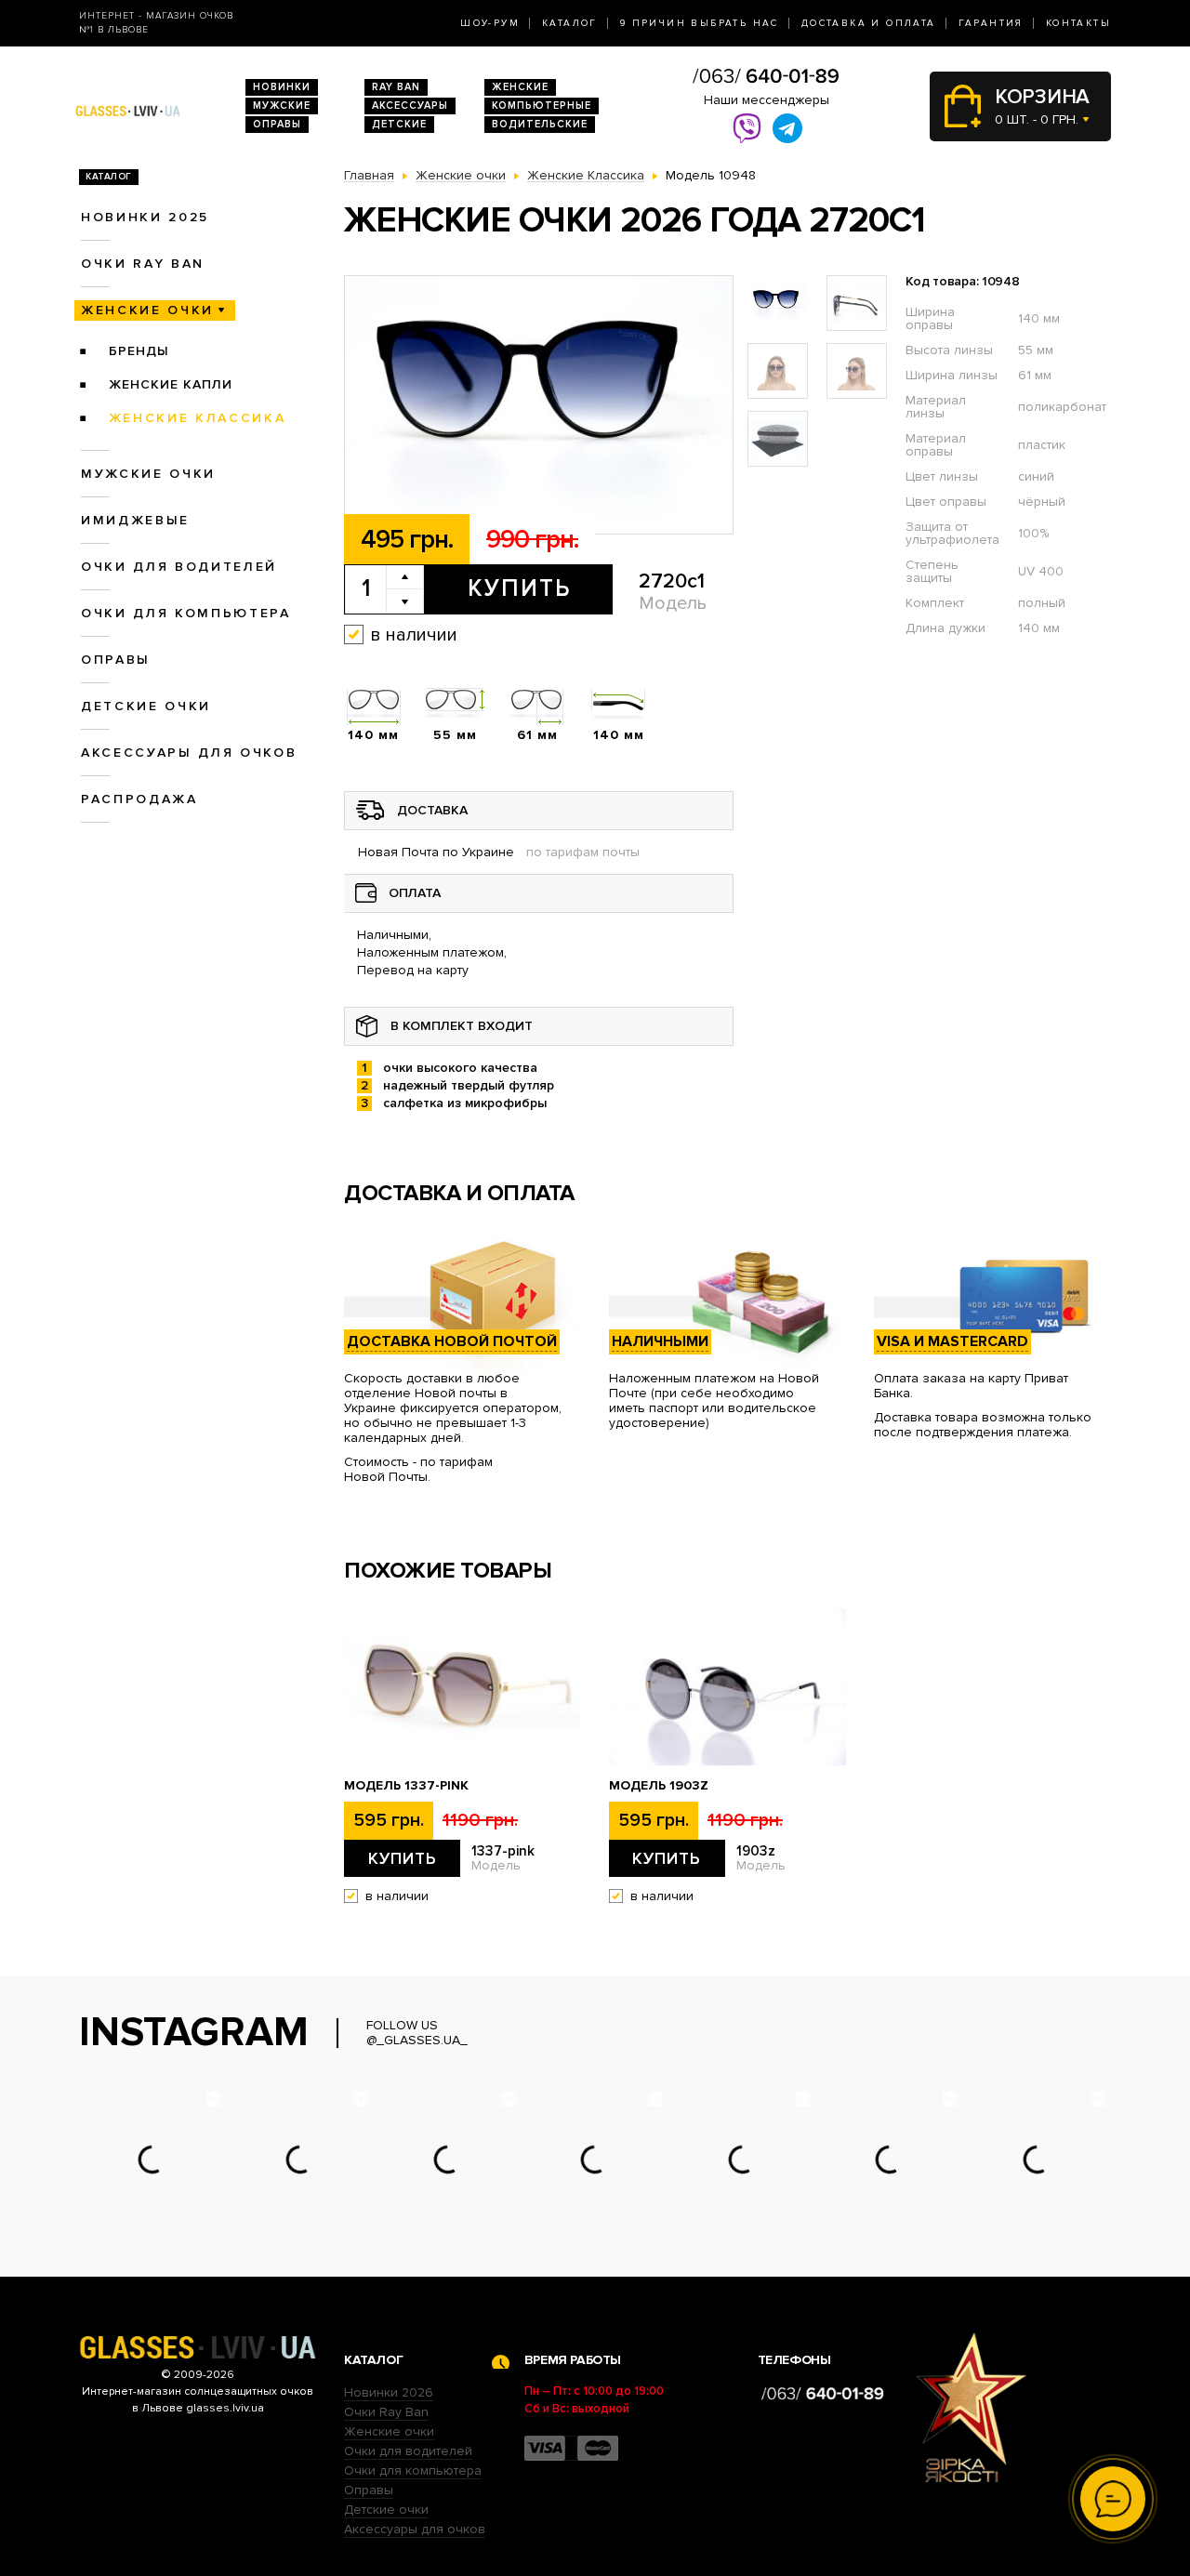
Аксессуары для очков (189, 753)
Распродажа (139, 799)
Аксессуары (410, 106)
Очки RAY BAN (143, 264)
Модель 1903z (659, 1786)
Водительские (540, 124)
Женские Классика (198, 418)
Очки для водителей (179, 567)
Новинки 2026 (389, 2392)
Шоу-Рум (490, 23)
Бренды (139, 351)
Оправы (277, 124)
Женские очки (147, 310)
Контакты (1078, 23)
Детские (399, 124)
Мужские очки (148, 474)
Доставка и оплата (869, 23)
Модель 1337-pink (406, 1786)
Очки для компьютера (186, 613)
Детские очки (146, 706)
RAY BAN (396, 87)
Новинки (282, 87)
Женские (520, 87)
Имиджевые (135, 520)
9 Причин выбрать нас (700, 23)
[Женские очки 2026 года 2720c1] (539, 405)
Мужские (282, 106)
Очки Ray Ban (386, 2412)
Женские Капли (171, 384)
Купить (519, 588)
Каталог (570, 23)
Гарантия (991, 23)
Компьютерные (542, 106)
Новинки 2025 (145, 217)
